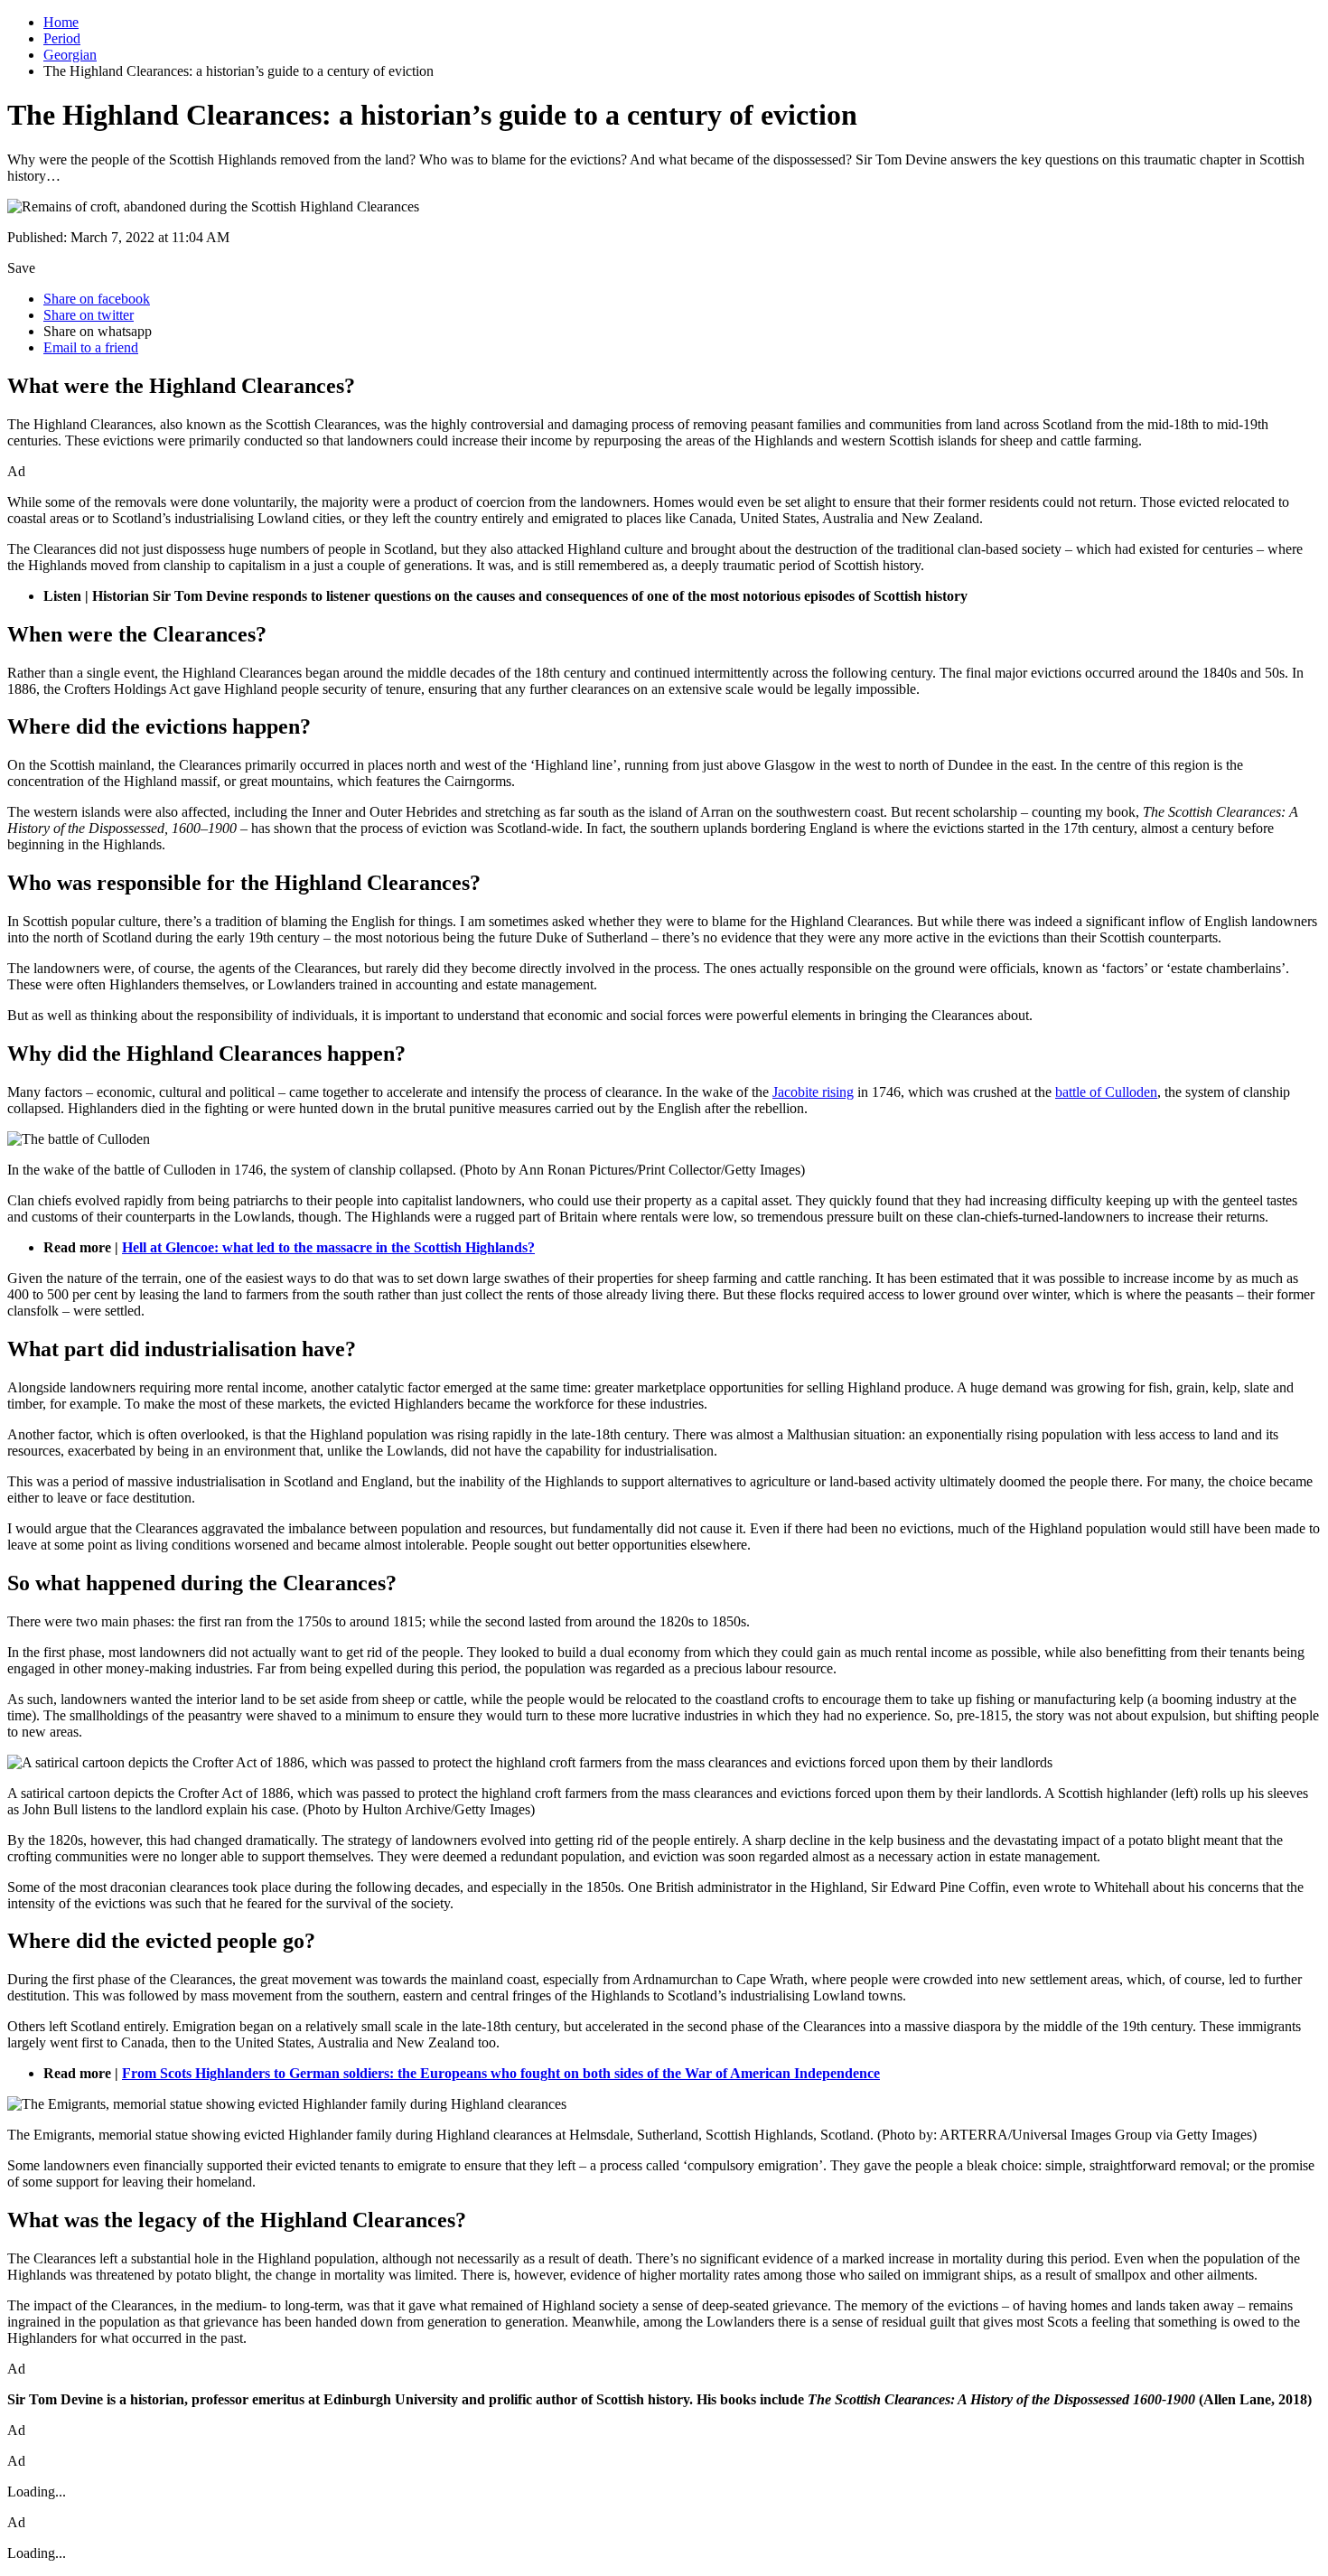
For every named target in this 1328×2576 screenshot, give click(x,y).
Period (62, 38)
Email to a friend (91, 347)
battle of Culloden (1106, 1092)
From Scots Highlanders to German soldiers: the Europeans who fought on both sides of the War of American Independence (501, 2073)
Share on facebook (97, 299)
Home (61, 22)
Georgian (70, 55)
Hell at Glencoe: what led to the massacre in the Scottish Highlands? (328, 1247)
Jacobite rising (813, 1092)
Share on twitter (89, 315)
